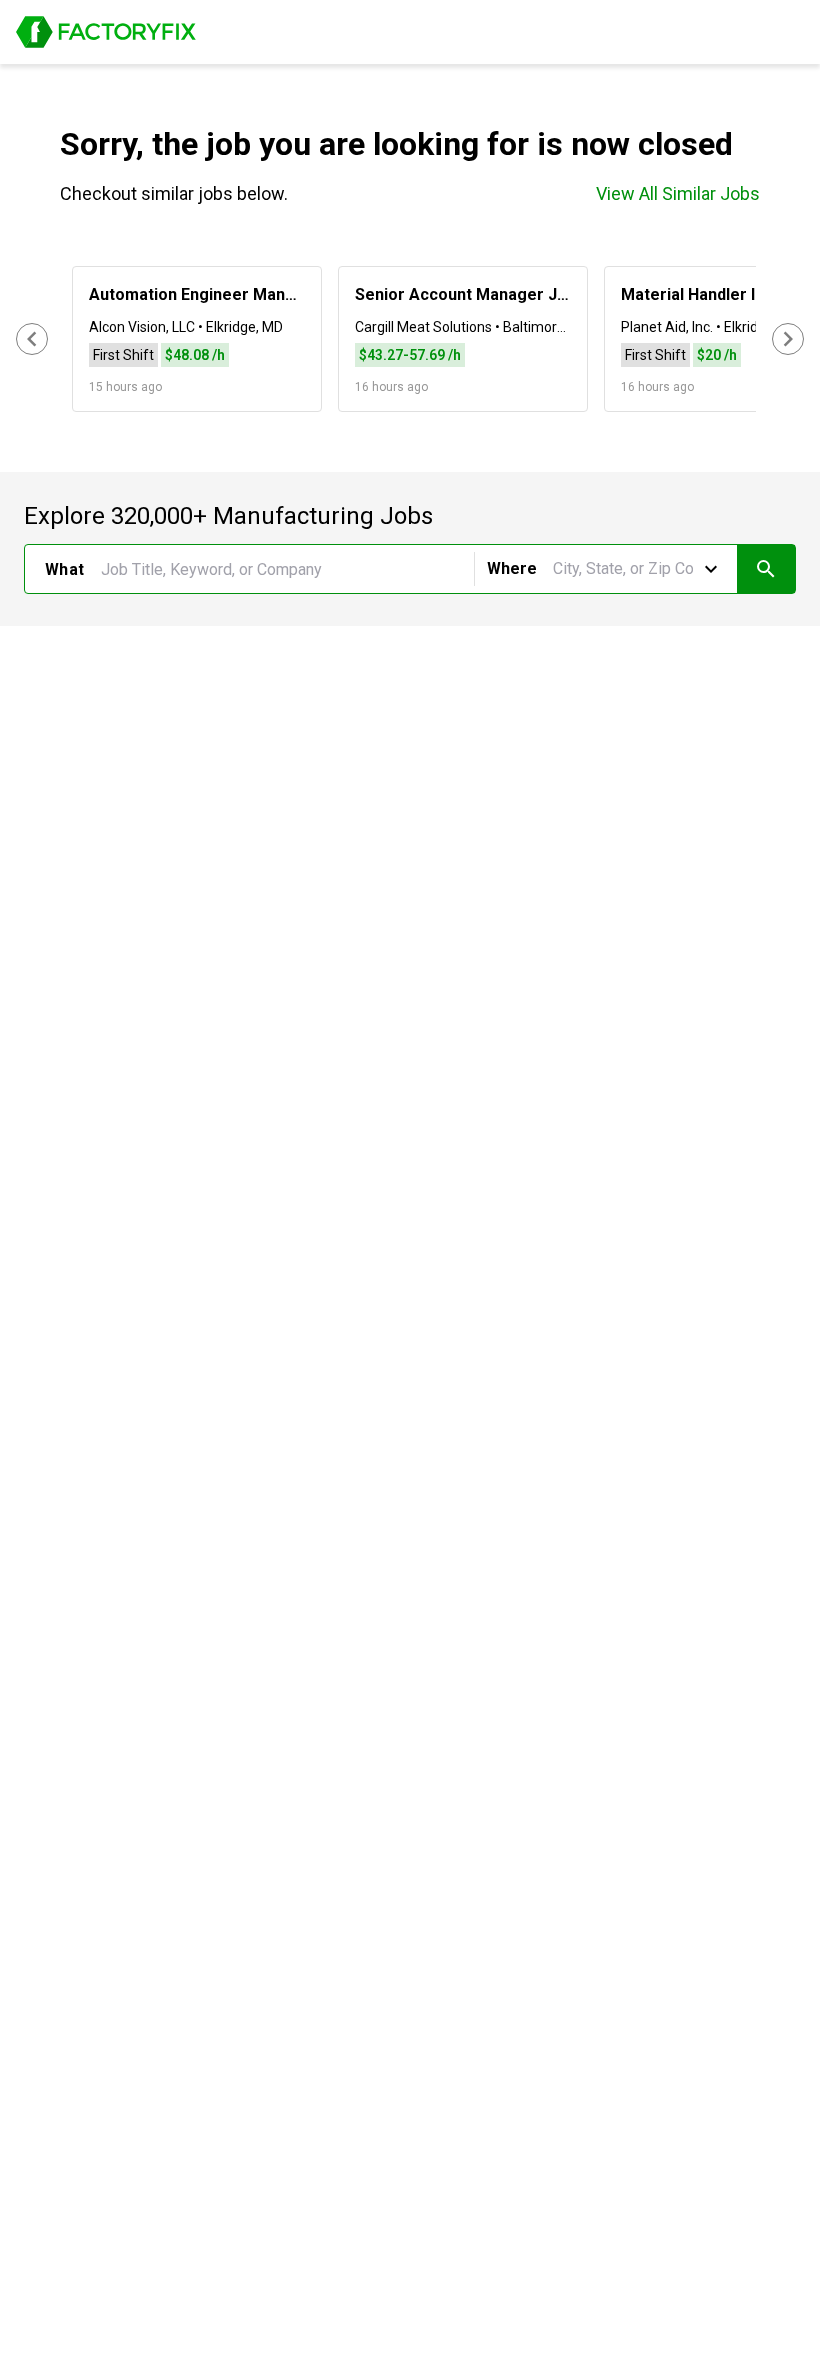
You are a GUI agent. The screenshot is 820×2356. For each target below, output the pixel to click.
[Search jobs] (766, 569)
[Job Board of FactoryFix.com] (106, 32)
